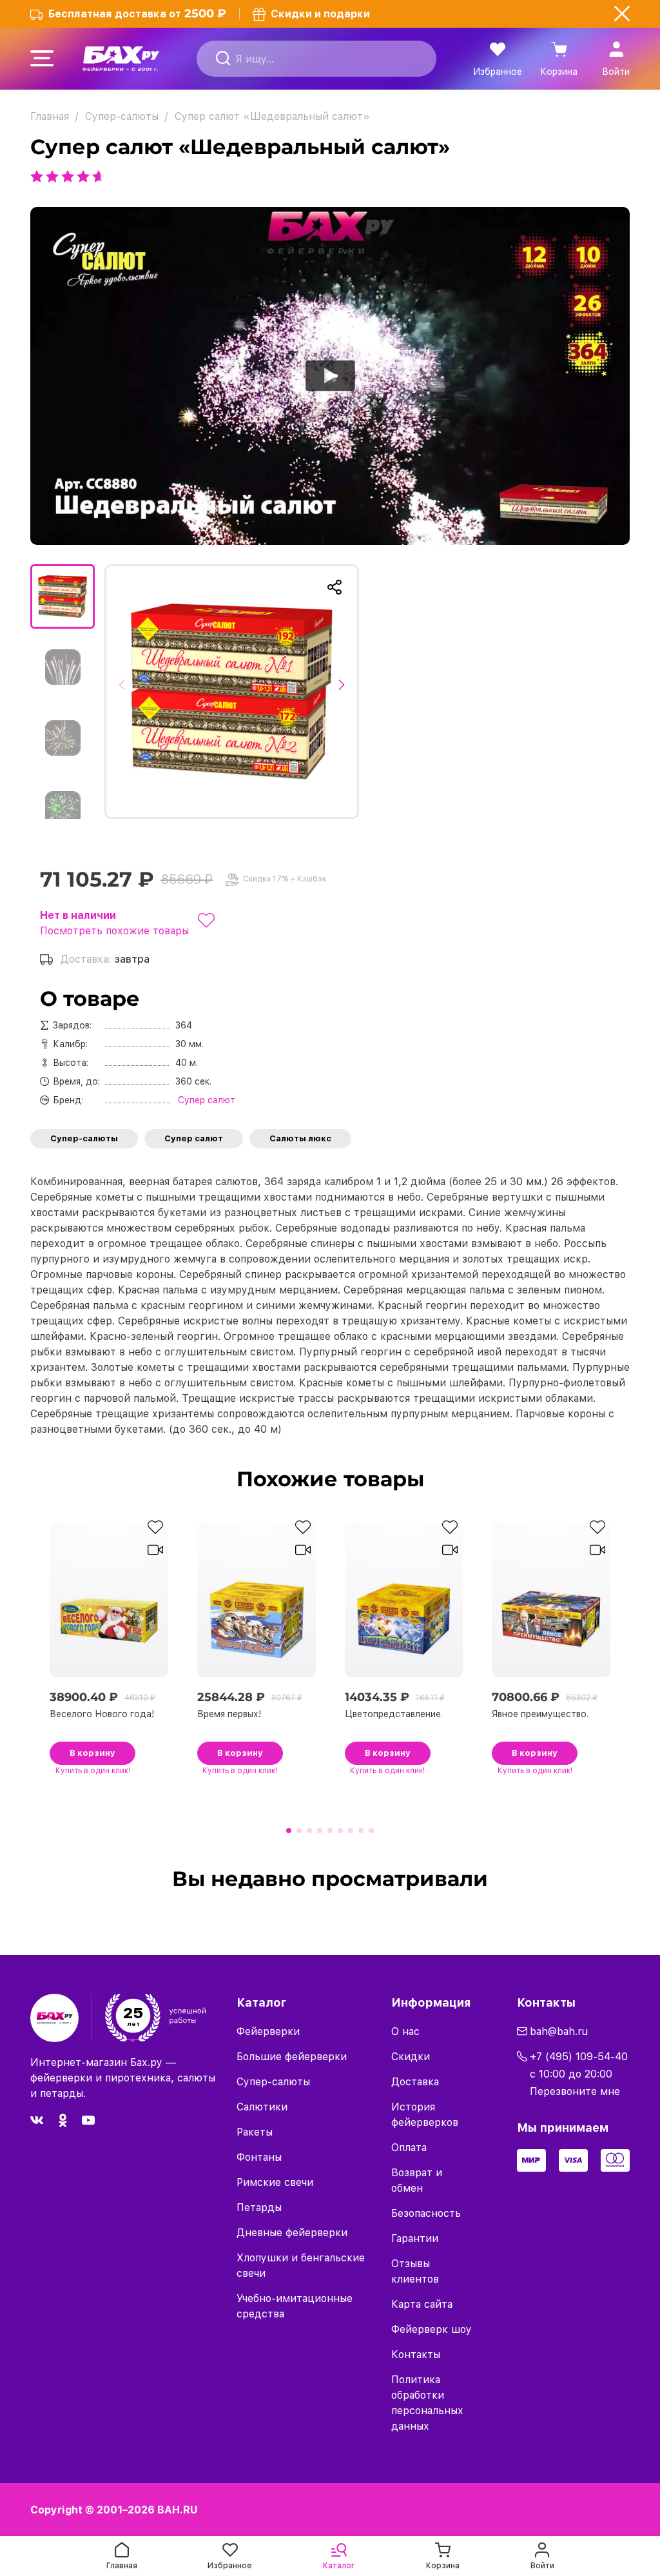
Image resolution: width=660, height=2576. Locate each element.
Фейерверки (268, 2031)
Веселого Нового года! (102, 1714)
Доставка (415, 2082)
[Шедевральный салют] (232, 692)
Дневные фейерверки (292, 2233)
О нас (405, 2031)
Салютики (262, 2107)
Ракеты (255, 2132)
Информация (431, 2002)
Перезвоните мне (575, 2091)
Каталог (261, 2002)
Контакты (416, 2355)
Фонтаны (259, 2157)
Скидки (411, 2057)
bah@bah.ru (559, 2031)
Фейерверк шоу (432, 2329)
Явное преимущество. (540, 1714)
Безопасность (426, 2213)
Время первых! (229, 1714)
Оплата (409, 2148)
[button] (125, 691)
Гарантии (415, 2238)
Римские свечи (275, 2182)
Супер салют (194, 1138)
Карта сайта (422, 2304)
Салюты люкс (300, 1138)
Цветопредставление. (394, 1714)
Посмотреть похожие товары (114, 931)
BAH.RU (178, 2510)
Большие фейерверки (292, 2057)
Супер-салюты (84, 1138)
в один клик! (93, 1771)
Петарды (259, 2207)
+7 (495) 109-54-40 (579, 2057)
